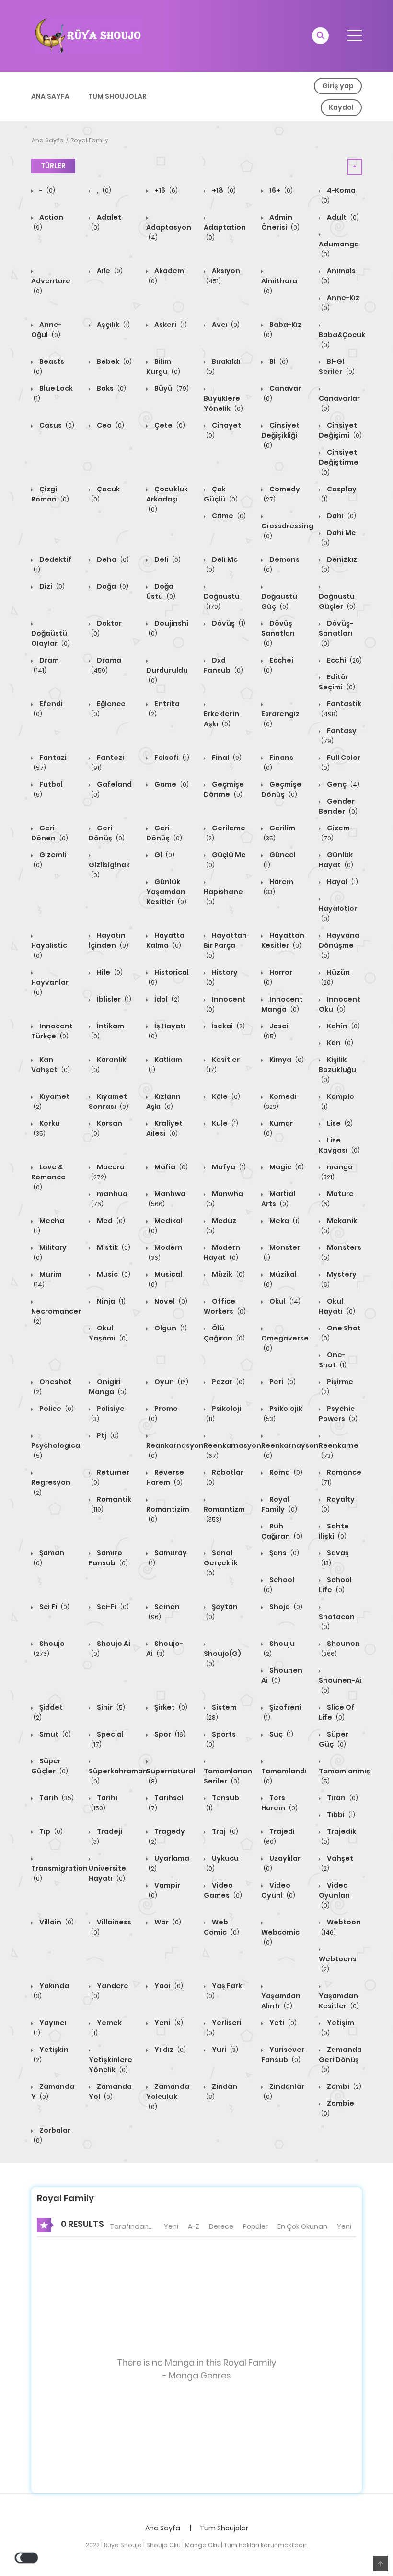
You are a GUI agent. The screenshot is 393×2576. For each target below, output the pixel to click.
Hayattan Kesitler (283, 940)
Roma (285, 1472)
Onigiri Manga (108, 1387)
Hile (109, 972)
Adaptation (225, 232)
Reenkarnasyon (232, 1450)
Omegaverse (285, 1343)
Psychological (57, 1450)
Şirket (170, 1707)
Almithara (279, 286)
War (167, 1922)
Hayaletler (338, 913)
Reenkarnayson (290, 1450)
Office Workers (225, 1306)
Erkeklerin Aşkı (221, 719)
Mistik (113, 1247)
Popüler (255, 2226)
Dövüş (228, 623)
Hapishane (223, 897)
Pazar (228, 1382)
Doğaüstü (222, 601)
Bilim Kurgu (163, 367)
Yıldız (169, 2050)
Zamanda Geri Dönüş (340, 2059)
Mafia (170, 1167)
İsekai (228, 1026)
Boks (111, 388)
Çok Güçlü (221, 494)
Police (56, 1409)
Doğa (112, 586)
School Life (335, 1585)
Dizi (51, 586)
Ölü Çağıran (224, 1333)
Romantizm (224, 1514)
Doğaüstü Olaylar (51, 638)
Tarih (56, 1798)
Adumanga (339, 249)
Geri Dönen (50, 833)
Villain (56, 1922)
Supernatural (171, 1776)
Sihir (110, 1707)
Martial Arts (278, 1199)
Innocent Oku (340, 1004)
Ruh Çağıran (282, 1531)
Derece (221, 2226)
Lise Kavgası (339, 1145)
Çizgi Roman (50, 494)
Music (113, 1274)
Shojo (285, 1607)
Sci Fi (54, 1607)
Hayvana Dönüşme (339, 945)
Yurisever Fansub (283, 2055)
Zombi (343, 2086)
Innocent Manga (282, 1004)
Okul (284, 1301)
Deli (167, 559)
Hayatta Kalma (165, 940)
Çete (169, 425)
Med (110, 1221)
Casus (56, 425)
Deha (112, 559)
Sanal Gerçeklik (221, 1563)
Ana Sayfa (50, 96)
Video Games (223, 1890)
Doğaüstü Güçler (337, 601)
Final (226, 758)
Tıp (50, 1831)
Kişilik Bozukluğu (337, 1069)
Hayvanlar (50, 987)
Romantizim (168, 1514)
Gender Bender (338, 806)
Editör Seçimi (337, 682)
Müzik (228, 1274)
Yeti (282, 2023)
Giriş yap (338, 86)
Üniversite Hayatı (107, 1873)
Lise (339, 1123)
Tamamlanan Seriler (228, 1776)
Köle (225, 1096)
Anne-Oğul (46, 330)
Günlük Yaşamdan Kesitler (166, 892)
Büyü (171, 388)
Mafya (228, 1167)
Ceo (110, 425)
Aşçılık (113, 325)
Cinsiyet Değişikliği (280, 435)
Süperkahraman (118, 1776)
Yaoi (168, 1986)
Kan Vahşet (51, 1065)
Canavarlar (339, 403)
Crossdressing (287, 531)
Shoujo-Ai (165, 1649)
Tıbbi (340, 1815)
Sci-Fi (112, 1607)
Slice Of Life (337, 1712)
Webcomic (280, 1937)
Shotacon (337, 1621)
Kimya (286, 1060)
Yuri (224, 2050)
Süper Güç (334, 1739)
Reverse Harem (165, 1477)
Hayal (342, 882)
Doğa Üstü (161, 591)
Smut (54, 1734)
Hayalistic (49, 950)
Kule (224, 1123)
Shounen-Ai (340, 1685)
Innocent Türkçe (52, 1031)
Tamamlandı (284, 1776)
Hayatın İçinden (109, 940)
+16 (165, 190)
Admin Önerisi (280, 222)
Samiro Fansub (108, 1558)
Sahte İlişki (334, 1531)
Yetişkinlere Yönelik (110, 2065)
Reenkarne (339, 1450)
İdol (166, 999)
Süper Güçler (50, 1766)
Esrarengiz (280, 719)
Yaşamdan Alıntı (281, 2001)
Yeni (168, 2023)
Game (171, 784)
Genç (342, 784)
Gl (164, 855)
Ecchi (344, 660)
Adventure (51, 286)
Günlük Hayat (336, 860)
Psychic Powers (338, 1414)
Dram (46, 665)
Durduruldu (167, 675)
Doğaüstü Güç (279, 601)
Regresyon (51, 1487)
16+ (280, 190)
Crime (228, 516)
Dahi (341, 516)
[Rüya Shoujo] (87, 35)
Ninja (110, 1301)
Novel (170, 1301)
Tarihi (104, 1803)
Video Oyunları (334, 1895)
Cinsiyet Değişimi (340, 430)
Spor (169, 1734)
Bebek (114, 361)
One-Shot (333, 1360)
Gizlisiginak (109, 870)
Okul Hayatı (337, 1306)
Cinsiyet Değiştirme (339, 462)
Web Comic (221, 1927)
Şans (283, 1553)
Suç (281, 1734)
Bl (278, 361)
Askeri (170, 325)
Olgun (170, 1328)
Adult (342, 217)
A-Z (194, 2226)
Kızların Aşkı (163, 1102)
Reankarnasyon (175, 1450)
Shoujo (49, 1648)
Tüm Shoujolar (117, 96)
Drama (106, 665)
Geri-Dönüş (164, 833)
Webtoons (338, 1964)
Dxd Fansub (223, 665)
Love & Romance (48, 1177)
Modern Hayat (222, 1253)
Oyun (171, 1382)
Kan (339, 1043)
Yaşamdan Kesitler (339, 2001)
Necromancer (56, 1316)
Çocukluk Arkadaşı (167, 499)
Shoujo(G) (222, 1658)
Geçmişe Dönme (224, 789)
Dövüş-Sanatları (336, 633)
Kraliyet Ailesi (164, 1128)
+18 (223, 190)
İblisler (113, 999)
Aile (109, 271)
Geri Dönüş (107, 833)
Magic (286, 1167)
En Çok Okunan (302, 2226)
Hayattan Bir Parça (225, 945)
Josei (276, 1031)
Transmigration (59, 1873)
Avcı (225, 325)
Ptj (107, 1435)
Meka (284, 1221)
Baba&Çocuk (342, 339)
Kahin (343, 1026)
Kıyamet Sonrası (109, 1102)
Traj (224, 1831)
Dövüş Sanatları (278, 633)
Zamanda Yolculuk (168, 2096)
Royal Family (89, 140)
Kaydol (341, 107)
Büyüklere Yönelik (223, 403)
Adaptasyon (169, 232)
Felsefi (171, 758)
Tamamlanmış (344, 1776)
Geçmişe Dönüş (281, 789)
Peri (282, 1382)
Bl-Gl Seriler (337, 367)
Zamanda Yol (110, 2092)
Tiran (342, 1798)
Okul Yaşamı (108, 1333)
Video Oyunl (278, 1890)
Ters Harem (279, 1803)
